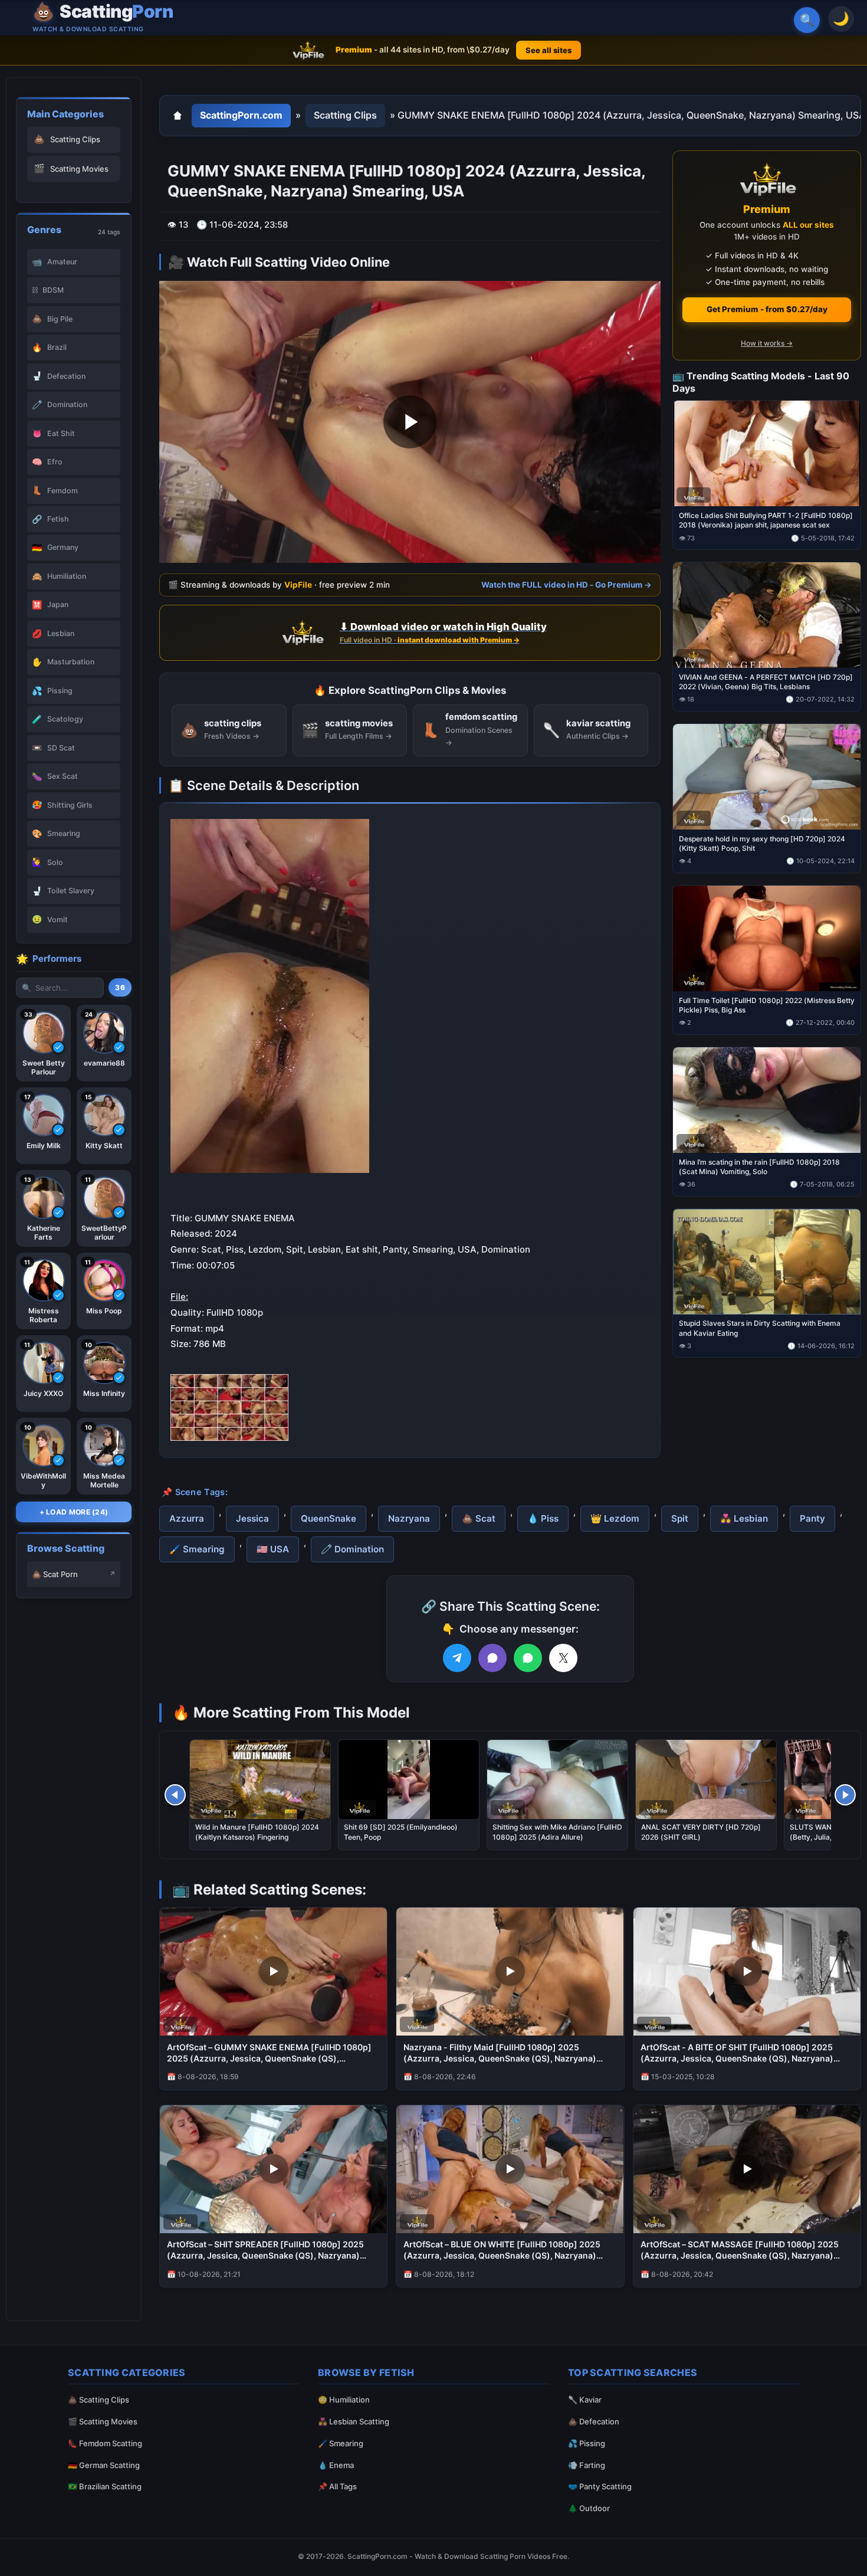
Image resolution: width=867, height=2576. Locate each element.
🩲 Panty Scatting (600, 2486)
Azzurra (187, 1518)
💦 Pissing (587, 2443)
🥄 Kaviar (585, 2400)
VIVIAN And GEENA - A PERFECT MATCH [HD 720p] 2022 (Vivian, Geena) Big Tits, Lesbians (766, 682)
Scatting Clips (345, 115)
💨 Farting (587, 2465)
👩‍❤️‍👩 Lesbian (744, 1518)
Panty (812, 1518)
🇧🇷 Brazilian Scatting (105, 2486)
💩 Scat (479, 1518)
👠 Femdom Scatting (105, 2443)
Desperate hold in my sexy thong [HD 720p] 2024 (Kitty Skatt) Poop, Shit (762, 843)
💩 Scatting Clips (98, 2400)
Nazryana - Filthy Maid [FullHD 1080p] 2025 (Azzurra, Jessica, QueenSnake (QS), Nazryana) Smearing (500, 2053)
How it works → (767, 343)
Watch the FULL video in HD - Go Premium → (566, 585)
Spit (680, 1518)
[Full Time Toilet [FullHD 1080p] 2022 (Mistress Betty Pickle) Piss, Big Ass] (767, 938)
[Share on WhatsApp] (528, 1658)
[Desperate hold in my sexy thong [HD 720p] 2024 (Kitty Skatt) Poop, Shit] (767, 777)
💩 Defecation (594, 2421)
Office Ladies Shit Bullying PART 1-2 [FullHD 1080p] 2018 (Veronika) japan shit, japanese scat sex (766, 520)
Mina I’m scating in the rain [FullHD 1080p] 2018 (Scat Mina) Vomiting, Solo (759, 1166)
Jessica (252, 1518)
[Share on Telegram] (457, 1658)
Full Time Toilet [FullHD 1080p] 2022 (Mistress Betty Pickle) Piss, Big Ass (767, 1004)
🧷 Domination (352, 1549)
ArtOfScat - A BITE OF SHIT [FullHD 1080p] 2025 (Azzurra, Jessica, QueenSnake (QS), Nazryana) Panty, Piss (737, 2053)
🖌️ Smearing (197, 1549)
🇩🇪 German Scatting (104, 2465)
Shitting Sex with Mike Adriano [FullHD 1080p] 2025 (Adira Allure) (557, 1832)
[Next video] (845, 1795)
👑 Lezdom (615, 1518)
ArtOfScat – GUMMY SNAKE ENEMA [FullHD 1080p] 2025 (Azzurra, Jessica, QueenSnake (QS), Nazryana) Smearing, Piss (269, 2053)
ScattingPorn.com (241, 115)
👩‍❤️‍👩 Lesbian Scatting (354, 2421)
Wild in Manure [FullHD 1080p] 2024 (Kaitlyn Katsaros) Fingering (257, 1832)
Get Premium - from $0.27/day (767, 309)
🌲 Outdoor (589, 2508)
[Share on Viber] (492, 1658)
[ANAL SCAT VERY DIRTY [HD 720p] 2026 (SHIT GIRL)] (706, 1779)
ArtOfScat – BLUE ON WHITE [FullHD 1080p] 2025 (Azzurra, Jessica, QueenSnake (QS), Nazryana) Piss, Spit (502, 2250)
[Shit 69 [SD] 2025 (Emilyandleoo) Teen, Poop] (409, 1779)
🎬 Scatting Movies (103, 2421)
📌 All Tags (337, 2486)
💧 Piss (543, 1518)
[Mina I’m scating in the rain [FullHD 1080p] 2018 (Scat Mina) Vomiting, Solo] (767, 1099)
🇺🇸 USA (273, 1549)
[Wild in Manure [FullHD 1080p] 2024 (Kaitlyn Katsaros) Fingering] (260, 1779)
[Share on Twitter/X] (563, 1658)
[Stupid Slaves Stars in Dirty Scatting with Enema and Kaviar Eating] (767, 1261)
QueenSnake (329, 1518)
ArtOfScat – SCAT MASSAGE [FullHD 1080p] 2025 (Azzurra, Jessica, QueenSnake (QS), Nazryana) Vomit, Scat (740, 2250)
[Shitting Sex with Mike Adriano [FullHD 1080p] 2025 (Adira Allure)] (557, 1779)
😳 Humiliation (344, 2400)
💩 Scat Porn (55, 1574)
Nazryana (409, 1518)
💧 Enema (336, 2465)
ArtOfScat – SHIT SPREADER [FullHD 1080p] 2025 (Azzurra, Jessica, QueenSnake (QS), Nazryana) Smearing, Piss (265, 2250)
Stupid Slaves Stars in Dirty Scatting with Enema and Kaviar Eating (760, 1328)
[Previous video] (175, 1795)
